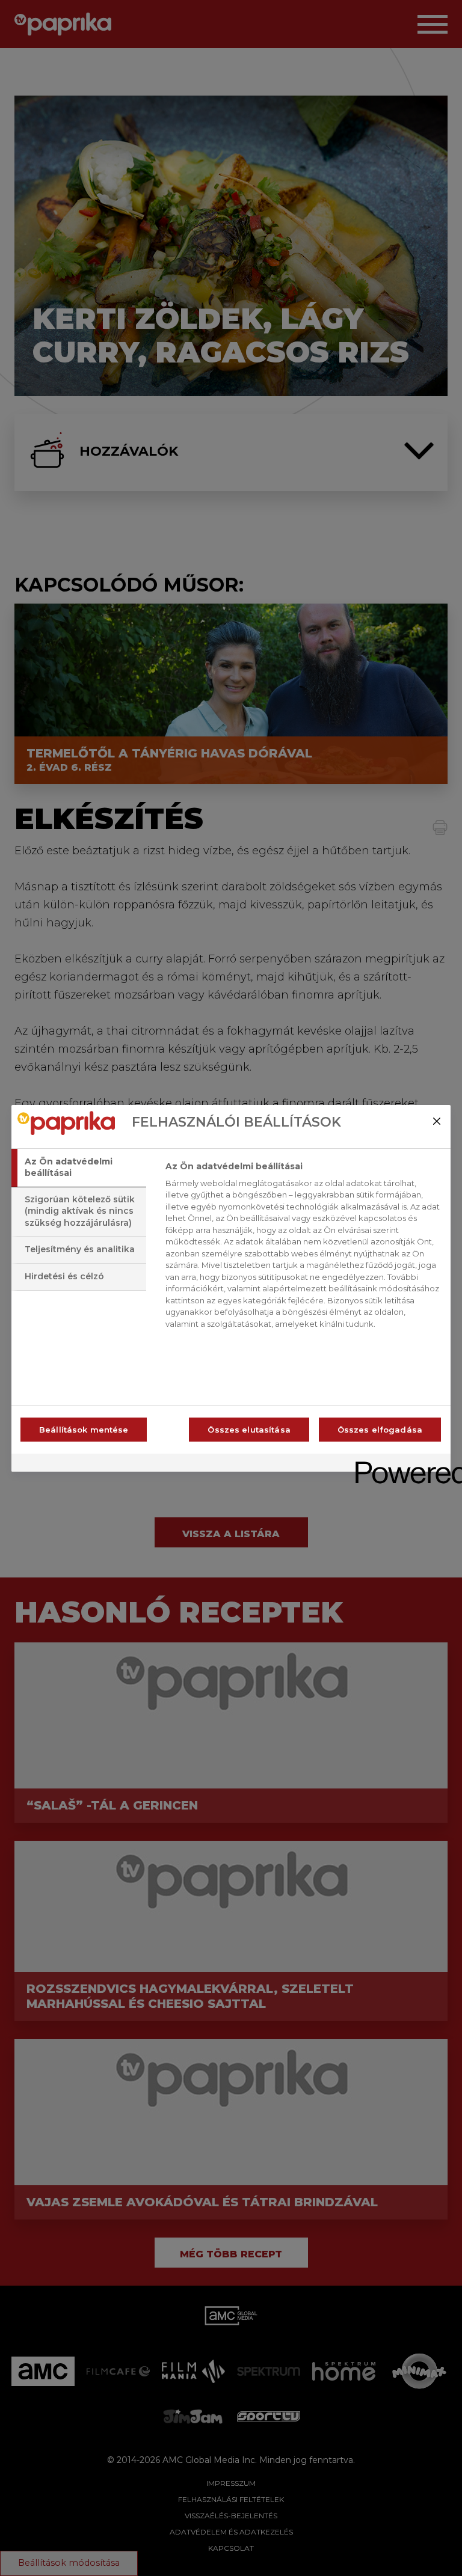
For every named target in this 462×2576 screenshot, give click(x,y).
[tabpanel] (303, 1249)
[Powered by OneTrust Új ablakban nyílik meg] (399, 1464)
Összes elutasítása (249, 1430)
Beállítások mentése (84, 1430)
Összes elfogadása (380, 1430)
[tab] (79, 1168)
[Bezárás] (437, 1121)
